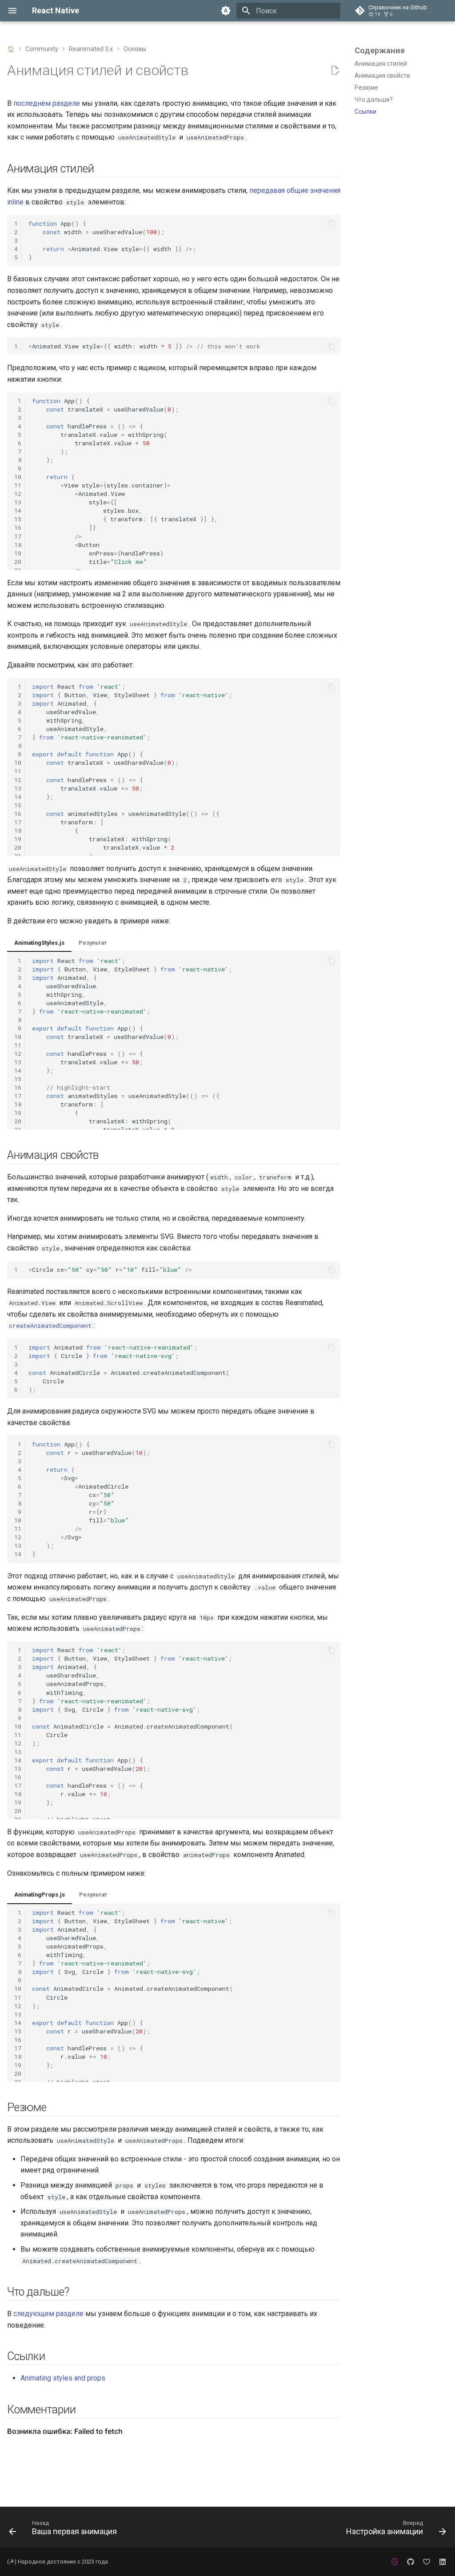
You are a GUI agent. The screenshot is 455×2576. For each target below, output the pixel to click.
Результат (93, 943)
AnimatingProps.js (40, 1895)
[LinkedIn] (443, 2562)
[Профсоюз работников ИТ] (395, 2562)
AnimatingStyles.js (39, 943)
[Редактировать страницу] (335, 71)
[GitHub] (411, 2562)
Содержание (380, 50)
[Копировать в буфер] (331, 224)
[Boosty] (427, 2562)
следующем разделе (48, 2314)
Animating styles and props (63, 2378)
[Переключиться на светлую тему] (226, 11)
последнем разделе (47, 103)
